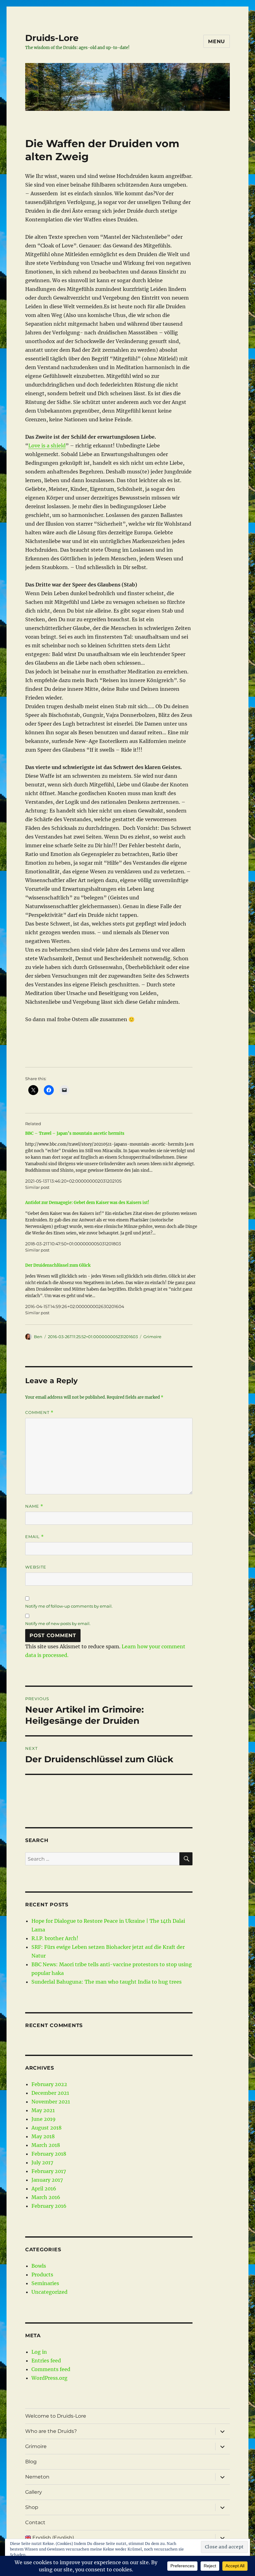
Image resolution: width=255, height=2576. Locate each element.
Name (34, 1506)
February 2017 (49, 2171)
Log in (39, 2352)
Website (36, 1567)
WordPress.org (49, 2378)
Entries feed (46, 2361)
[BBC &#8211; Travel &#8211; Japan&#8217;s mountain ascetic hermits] (112, 1160)
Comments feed (51, 2369)
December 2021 (50, 2093)
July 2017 (42, 2162)
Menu (217, 41)
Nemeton (37, 2477)
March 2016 (46, 2197)
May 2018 (43, 2136)
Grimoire (152, 1337)
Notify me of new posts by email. (58, 1623)
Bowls (39, 2266)
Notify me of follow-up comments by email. (69, 1606)
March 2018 (46, 2145)
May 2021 (43, 2110)
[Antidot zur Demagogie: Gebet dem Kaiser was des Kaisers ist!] (112, 1226)
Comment (39, 1412)
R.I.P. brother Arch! (55, 1938)
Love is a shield (47, 446)
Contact (35, 2522)
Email (35, 1537)
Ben (38, 1337)
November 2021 (51, 2102)
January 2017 (47, 2180)
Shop (32, 2507)
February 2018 (49, 2154)
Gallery (34, 2492)
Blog (31, 2462)
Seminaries (45, 2283)
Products (42, 2275)
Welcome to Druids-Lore (56, 2416)
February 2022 (49, 2084)
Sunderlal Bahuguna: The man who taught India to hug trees (107, 1982)
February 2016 (49, 2206)
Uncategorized (49, 2292)
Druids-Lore (52, 38)
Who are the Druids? (51, 2431)
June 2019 (44, 2119)
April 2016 (44, 2189)
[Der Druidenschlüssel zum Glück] (112, 1289)
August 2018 (46, 2128)
